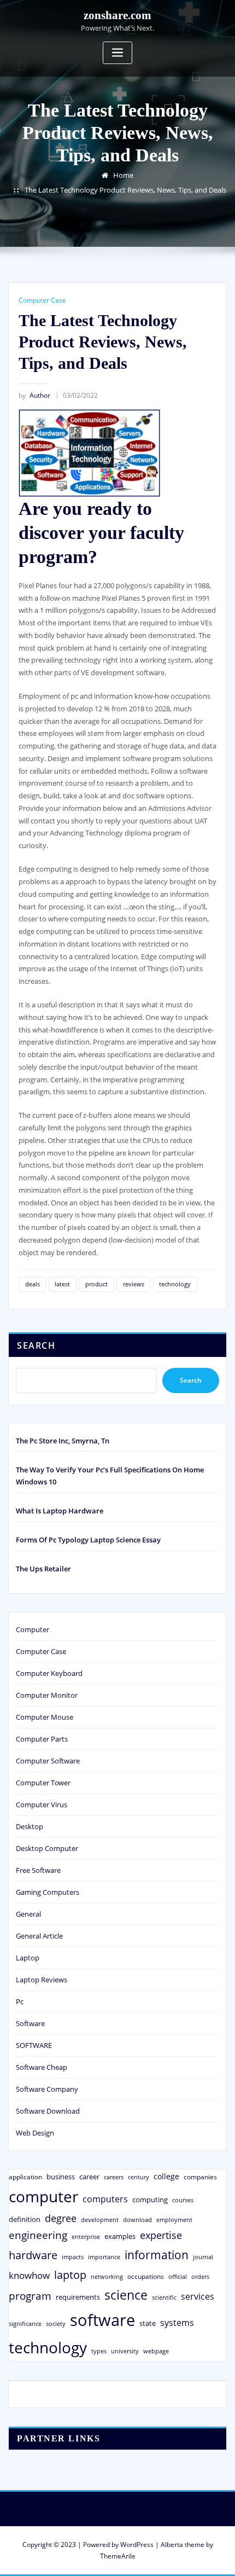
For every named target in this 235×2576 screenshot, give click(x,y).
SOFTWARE (34, 2045)
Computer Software (48, 1761)
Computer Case (42, 300)
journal (203, 2257)
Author (34, 395)
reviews (134, 1284)
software (102, 2320)
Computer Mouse (45, 1717)
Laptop (28, 1958)
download (137, 2220)
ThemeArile (118, 2556)
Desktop (30, 1826)
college (166, 2176)
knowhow (29, 2275)
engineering (38, 2235)
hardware (33, 2255)
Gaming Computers (48, 1892)
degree (61, 2218)
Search (36, 1345)
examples (120, 2236)
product (96, 1284)
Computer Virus (42, 1805)
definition (25, 2219)
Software (30, 2023)
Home (123, 175)
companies (200, 2177)
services (198, 2296)
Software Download (48, 2111)
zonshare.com (117, 15)
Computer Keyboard (49, 1673)
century (139, 2177)
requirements (78, 2297)
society (56, 2323)
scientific (164, 2297)
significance (25, 2323)
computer (43, 2196)
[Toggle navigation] (117, 53)
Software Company (47, 2089)
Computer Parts (42, 1739)
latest (62, 1284)
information (157, 2255)
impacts (73, 2257)
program (30, 2296)
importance (104, 2257)
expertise (161, 2235)
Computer (33, 1629)
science (126, 2295)
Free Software (38, 1870)
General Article (39, 1936)
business (61, 2177)
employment (174, 2220)
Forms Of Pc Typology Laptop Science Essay (88, 1540)
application (25, 2177)
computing (150, 2200)
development (100, 2220)
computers (105, 2199)
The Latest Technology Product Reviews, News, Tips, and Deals (125, 190)
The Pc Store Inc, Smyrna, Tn (63, 1441)
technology (175, 1284)
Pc (20, 2001)
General (28, 1914)
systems (177, 2323)
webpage (156, 2351)
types (99, 2351)
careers (114, 2177)
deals (33, 1284)
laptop (70, 2275)
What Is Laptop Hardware (60, 1511)
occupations (146, 2276)
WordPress (137, 2545)
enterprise (86, 2236)
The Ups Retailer (43, 1569)
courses (183, 2200)
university (125, 2351)
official (178, 2277)
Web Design (35, 2133)
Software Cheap (42, 2067)
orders (200, 2276)
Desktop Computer (47, 1848)
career (89, 2177)
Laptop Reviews (42, 1980)
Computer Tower (43, 1783)
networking (107, 2276)
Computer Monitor (47, 1695)
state (148, 2323)
